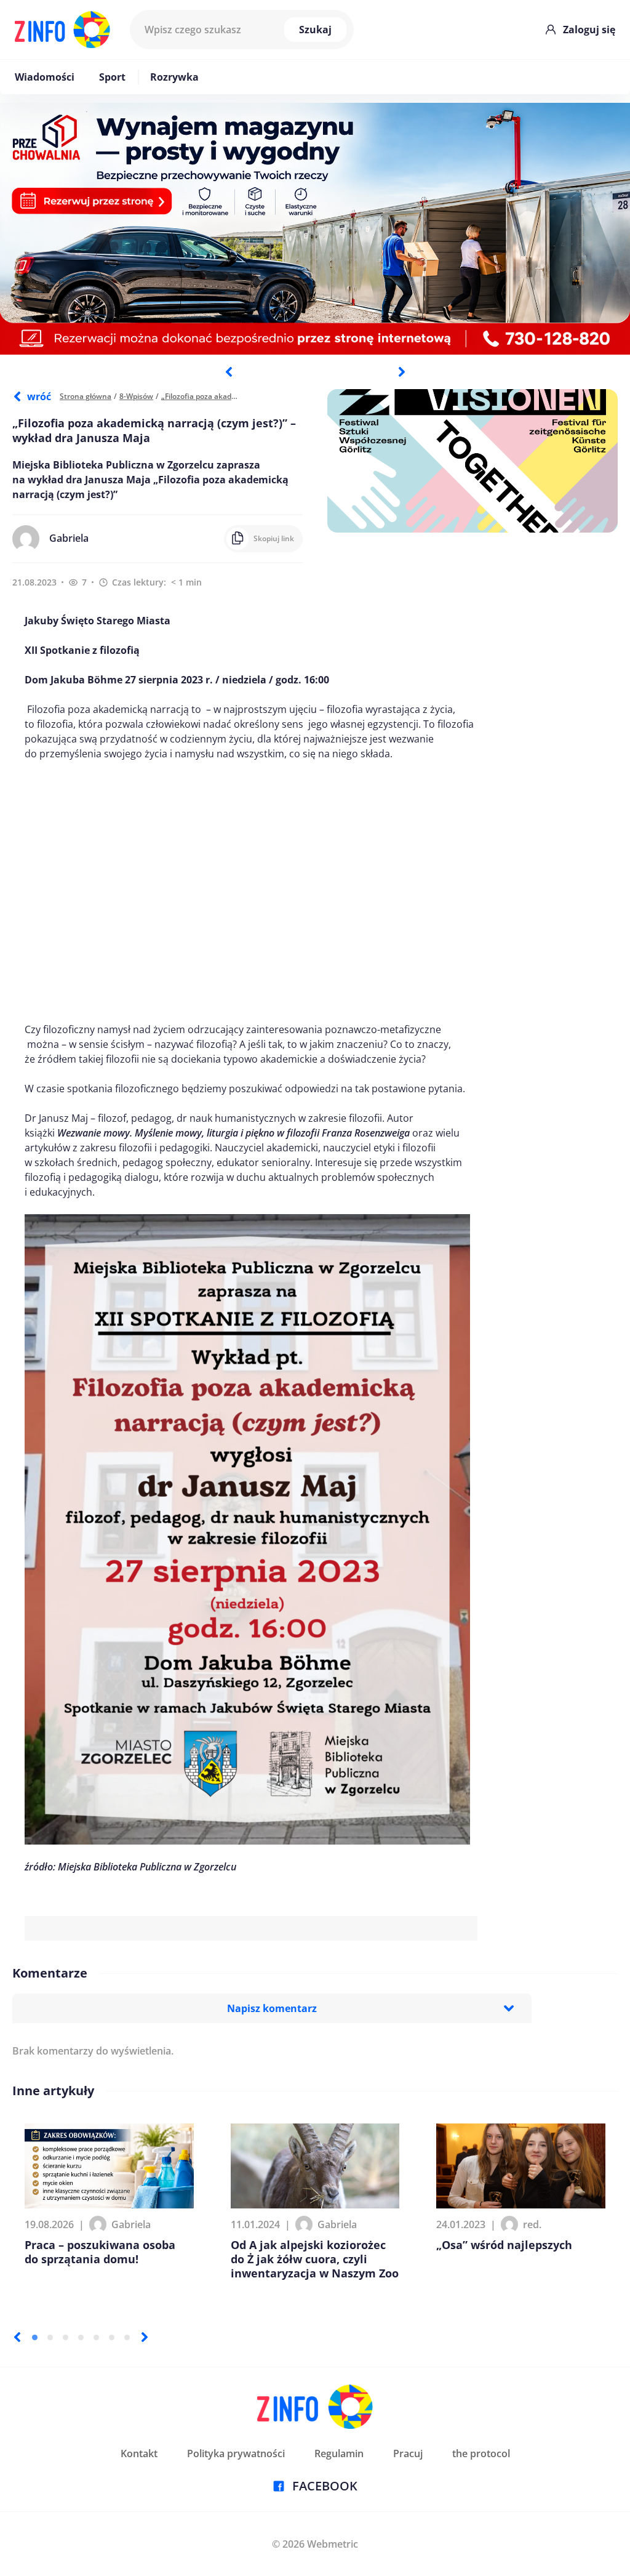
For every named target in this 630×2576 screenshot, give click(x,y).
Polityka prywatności (236, 2453)
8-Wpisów (136, 396)
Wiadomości (45, 77)
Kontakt (139, 2453)
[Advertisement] (251, 892)
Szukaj (315, 30)
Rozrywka (174, 77)
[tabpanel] (315, 229)
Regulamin (339, 2453)
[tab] (35, 2337)
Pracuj (408, 2453)
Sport (112, 77)
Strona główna (86, 396)
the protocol (481, 2453)
